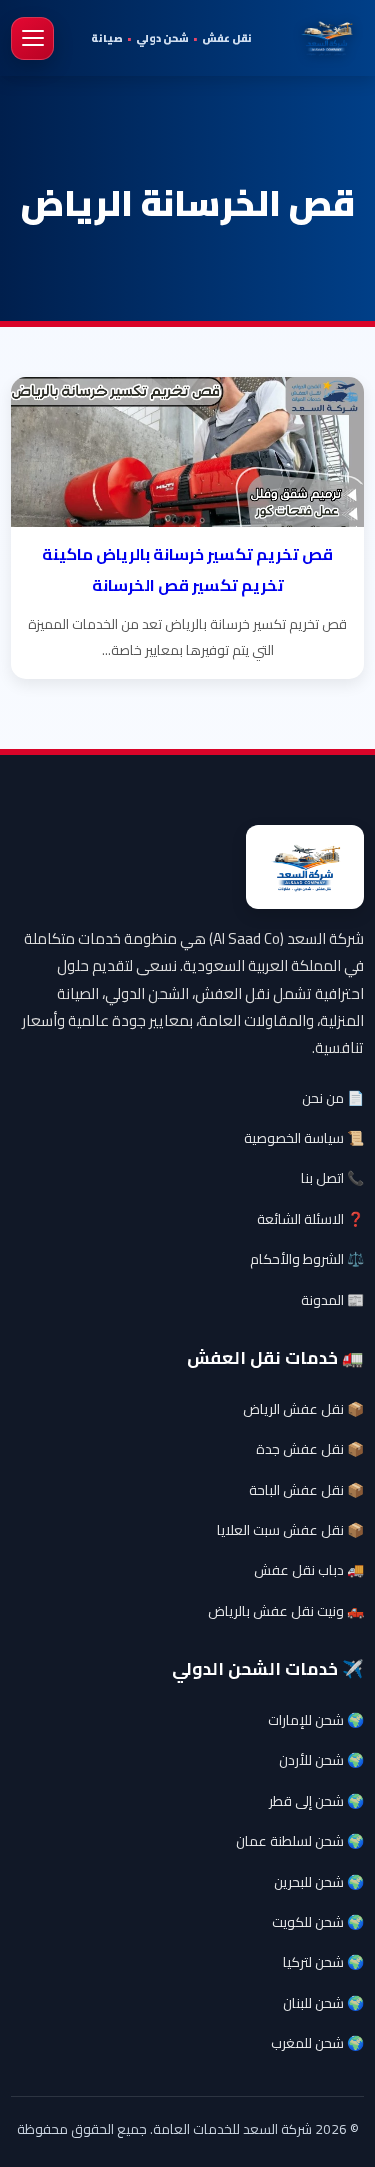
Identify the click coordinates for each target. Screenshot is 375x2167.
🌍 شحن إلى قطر (316, 1801)
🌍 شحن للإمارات (316, 1720)
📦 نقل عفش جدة (310, 1449)
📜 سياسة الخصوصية (304, 1138)
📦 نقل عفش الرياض (303, 1409)
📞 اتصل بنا (332, 1178)
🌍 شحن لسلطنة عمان (300, 1841)
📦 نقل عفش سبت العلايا (290, 1530)
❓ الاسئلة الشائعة (310, 1219)
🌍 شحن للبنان (323, 2003)
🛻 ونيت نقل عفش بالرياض (286, 1611)
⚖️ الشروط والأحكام (307, 1259)
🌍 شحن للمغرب (317, 2043)
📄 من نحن (333, 1098)
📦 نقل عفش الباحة (306, 1490)
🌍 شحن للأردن (321, 1760)
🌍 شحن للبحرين (319, 1882)
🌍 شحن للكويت (318, 1922)
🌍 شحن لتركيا (323, 1962)
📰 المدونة (332, 1300)
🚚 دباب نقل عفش (309, 1570)
